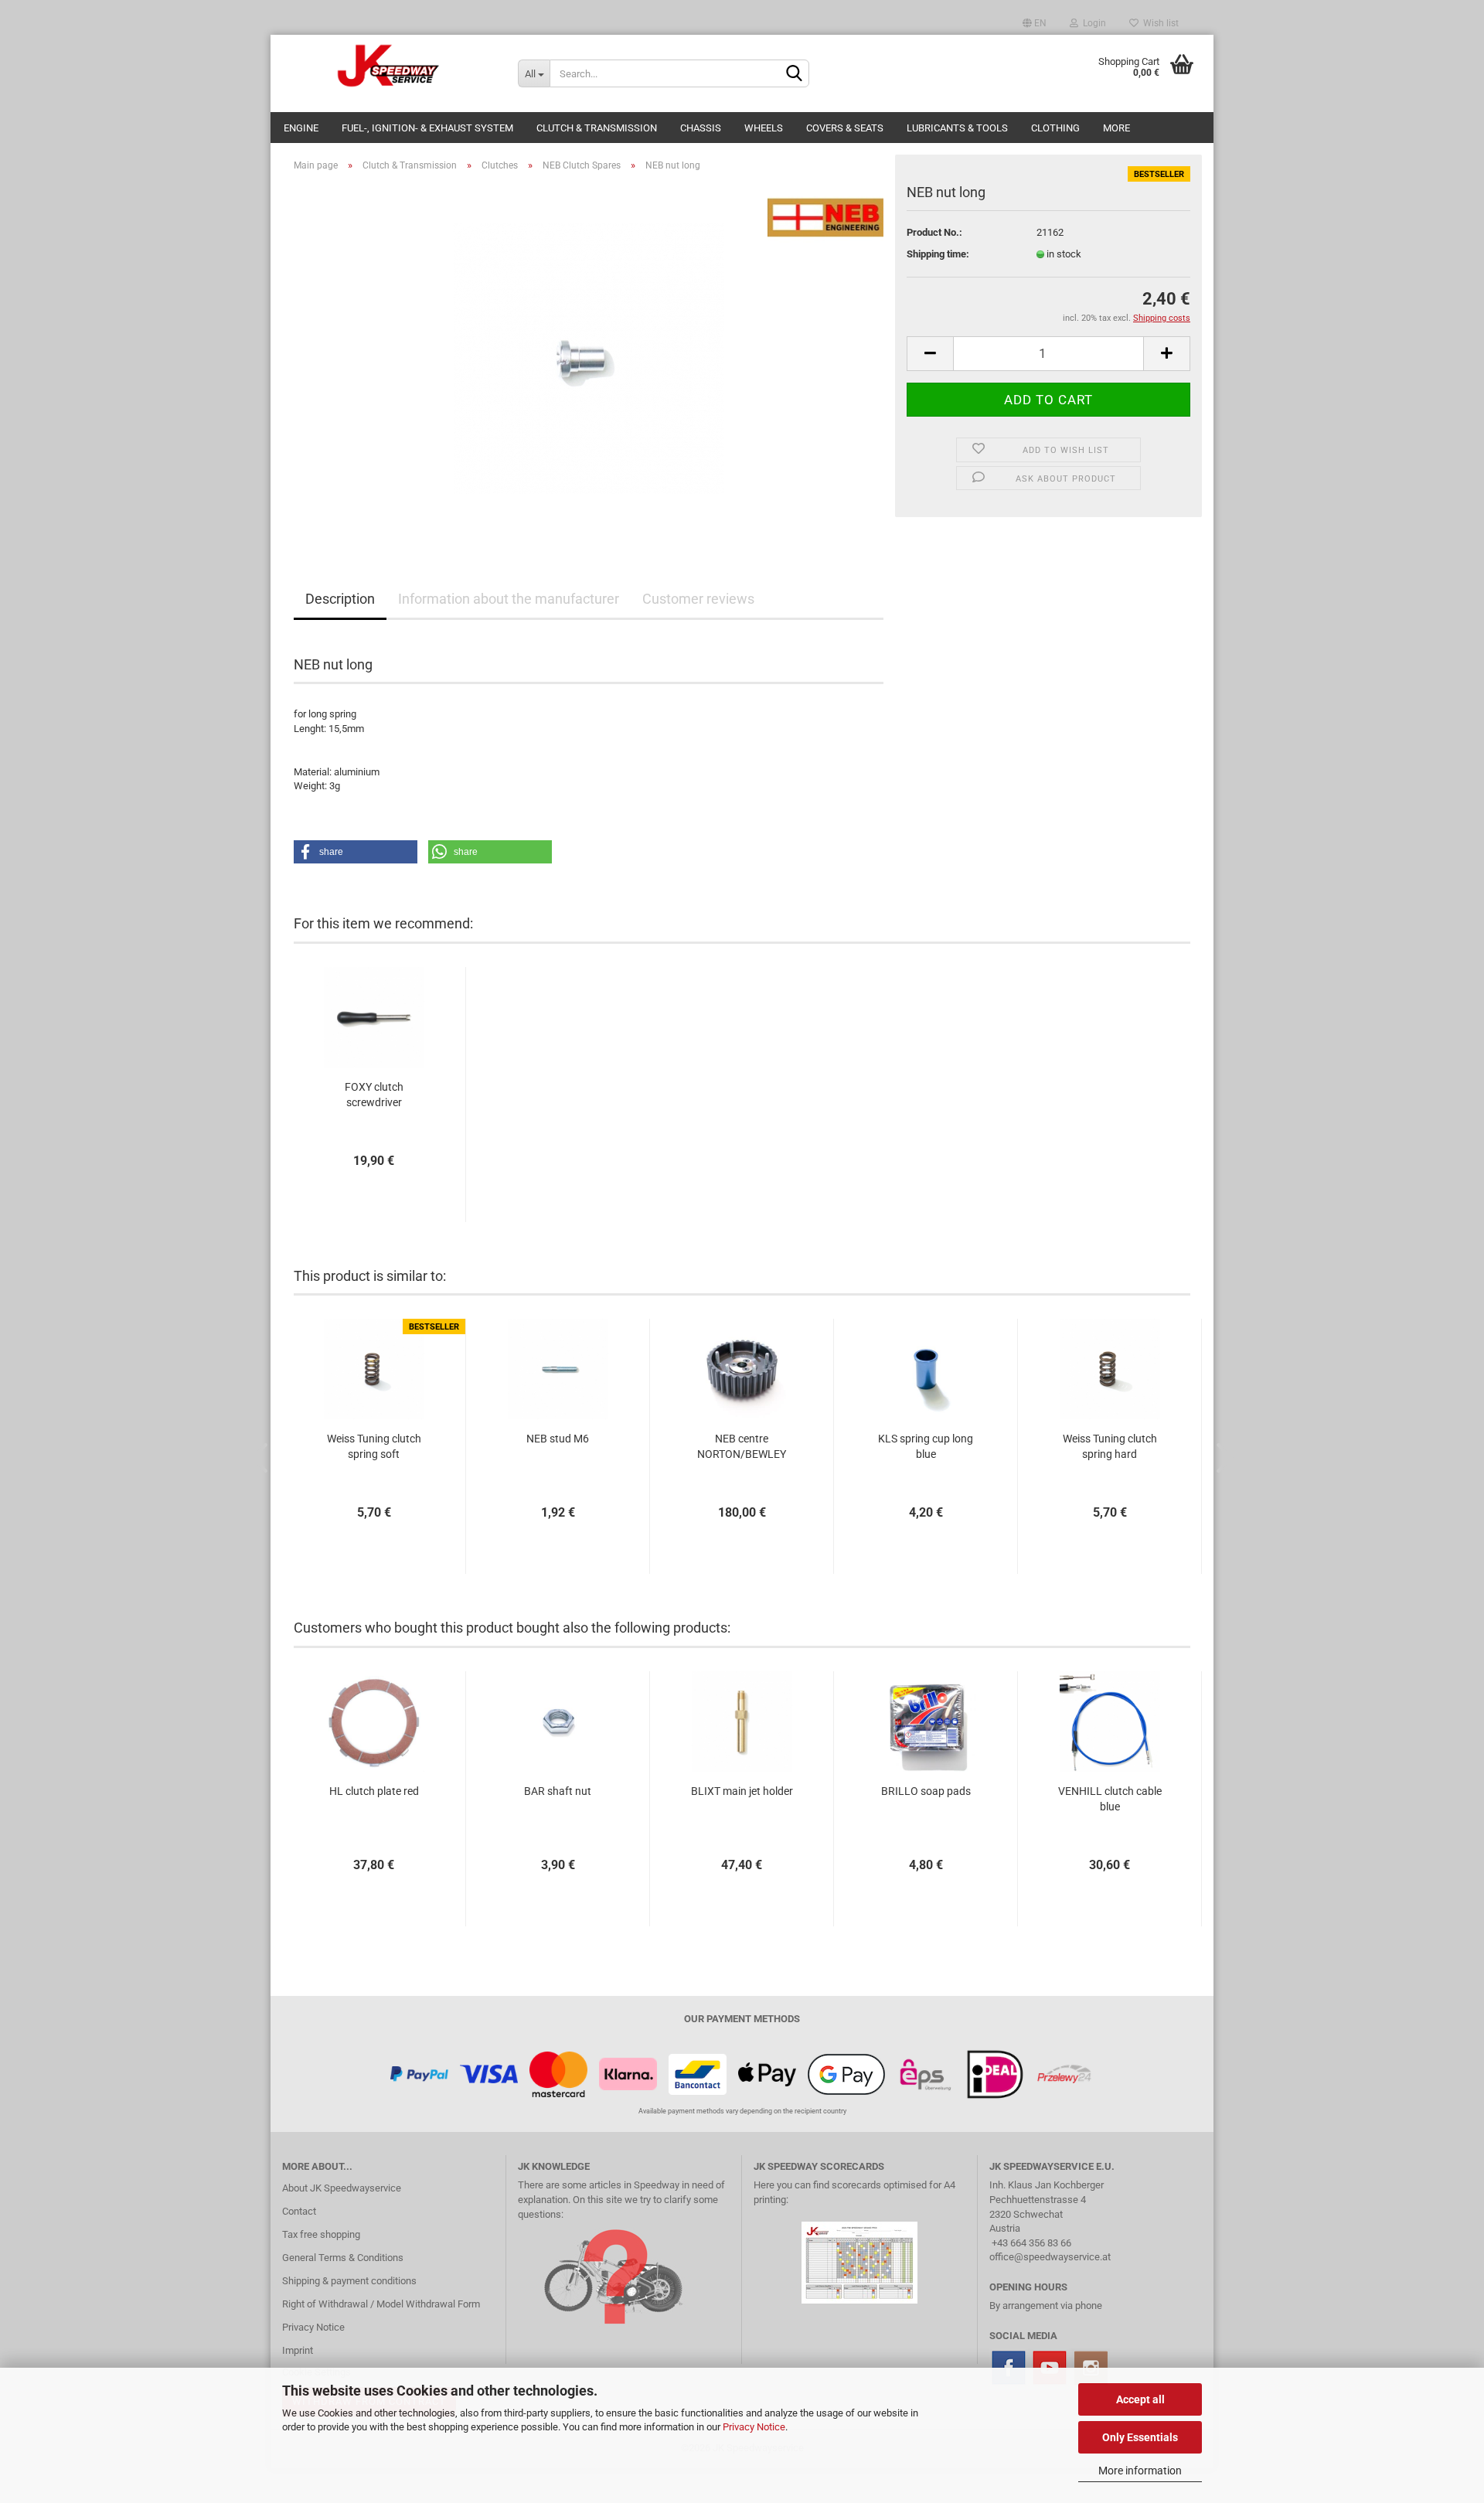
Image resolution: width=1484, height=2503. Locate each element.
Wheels (764, 128)
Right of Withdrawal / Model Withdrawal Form (381, 2304)
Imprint (298, 2350)
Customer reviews (698, 599)
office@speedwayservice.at (1050, 2257)
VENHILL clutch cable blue (1110, 1799)
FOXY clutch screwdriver (374, 1095)
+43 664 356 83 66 (1031, 2243)
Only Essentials (1140, 2437)
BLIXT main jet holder (742, 1791)
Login (1092, 23)
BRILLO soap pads (926, 1791)
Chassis (701, 128)
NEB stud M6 (558, 1439)
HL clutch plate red (374, 1791)
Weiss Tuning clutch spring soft (374, 1446)
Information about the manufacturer (509, 599)
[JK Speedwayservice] (388, 66)
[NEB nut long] (589, 358)
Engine (301, 128)
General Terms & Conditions (343, 2258)
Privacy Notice (754, 2427)
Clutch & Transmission (597, 128)
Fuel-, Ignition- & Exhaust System (427, 128)
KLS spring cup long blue (926, 1446)
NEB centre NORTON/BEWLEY (742, 1446)
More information (1140, 2471)
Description (340, 599)
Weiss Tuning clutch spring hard (1110, 1446)
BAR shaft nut (558, 1791)
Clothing (1055, 128)
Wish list (1159, 23)
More (1116, 128)
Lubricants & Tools (957, 128)
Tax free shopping (321, 2234)
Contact (299, 2211)
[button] (356, 852)
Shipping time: (938, 254)
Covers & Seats (845, 128)
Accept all (1140, 2399)
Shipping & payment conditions (349, 2281)
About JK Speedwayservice (342, 2188)
